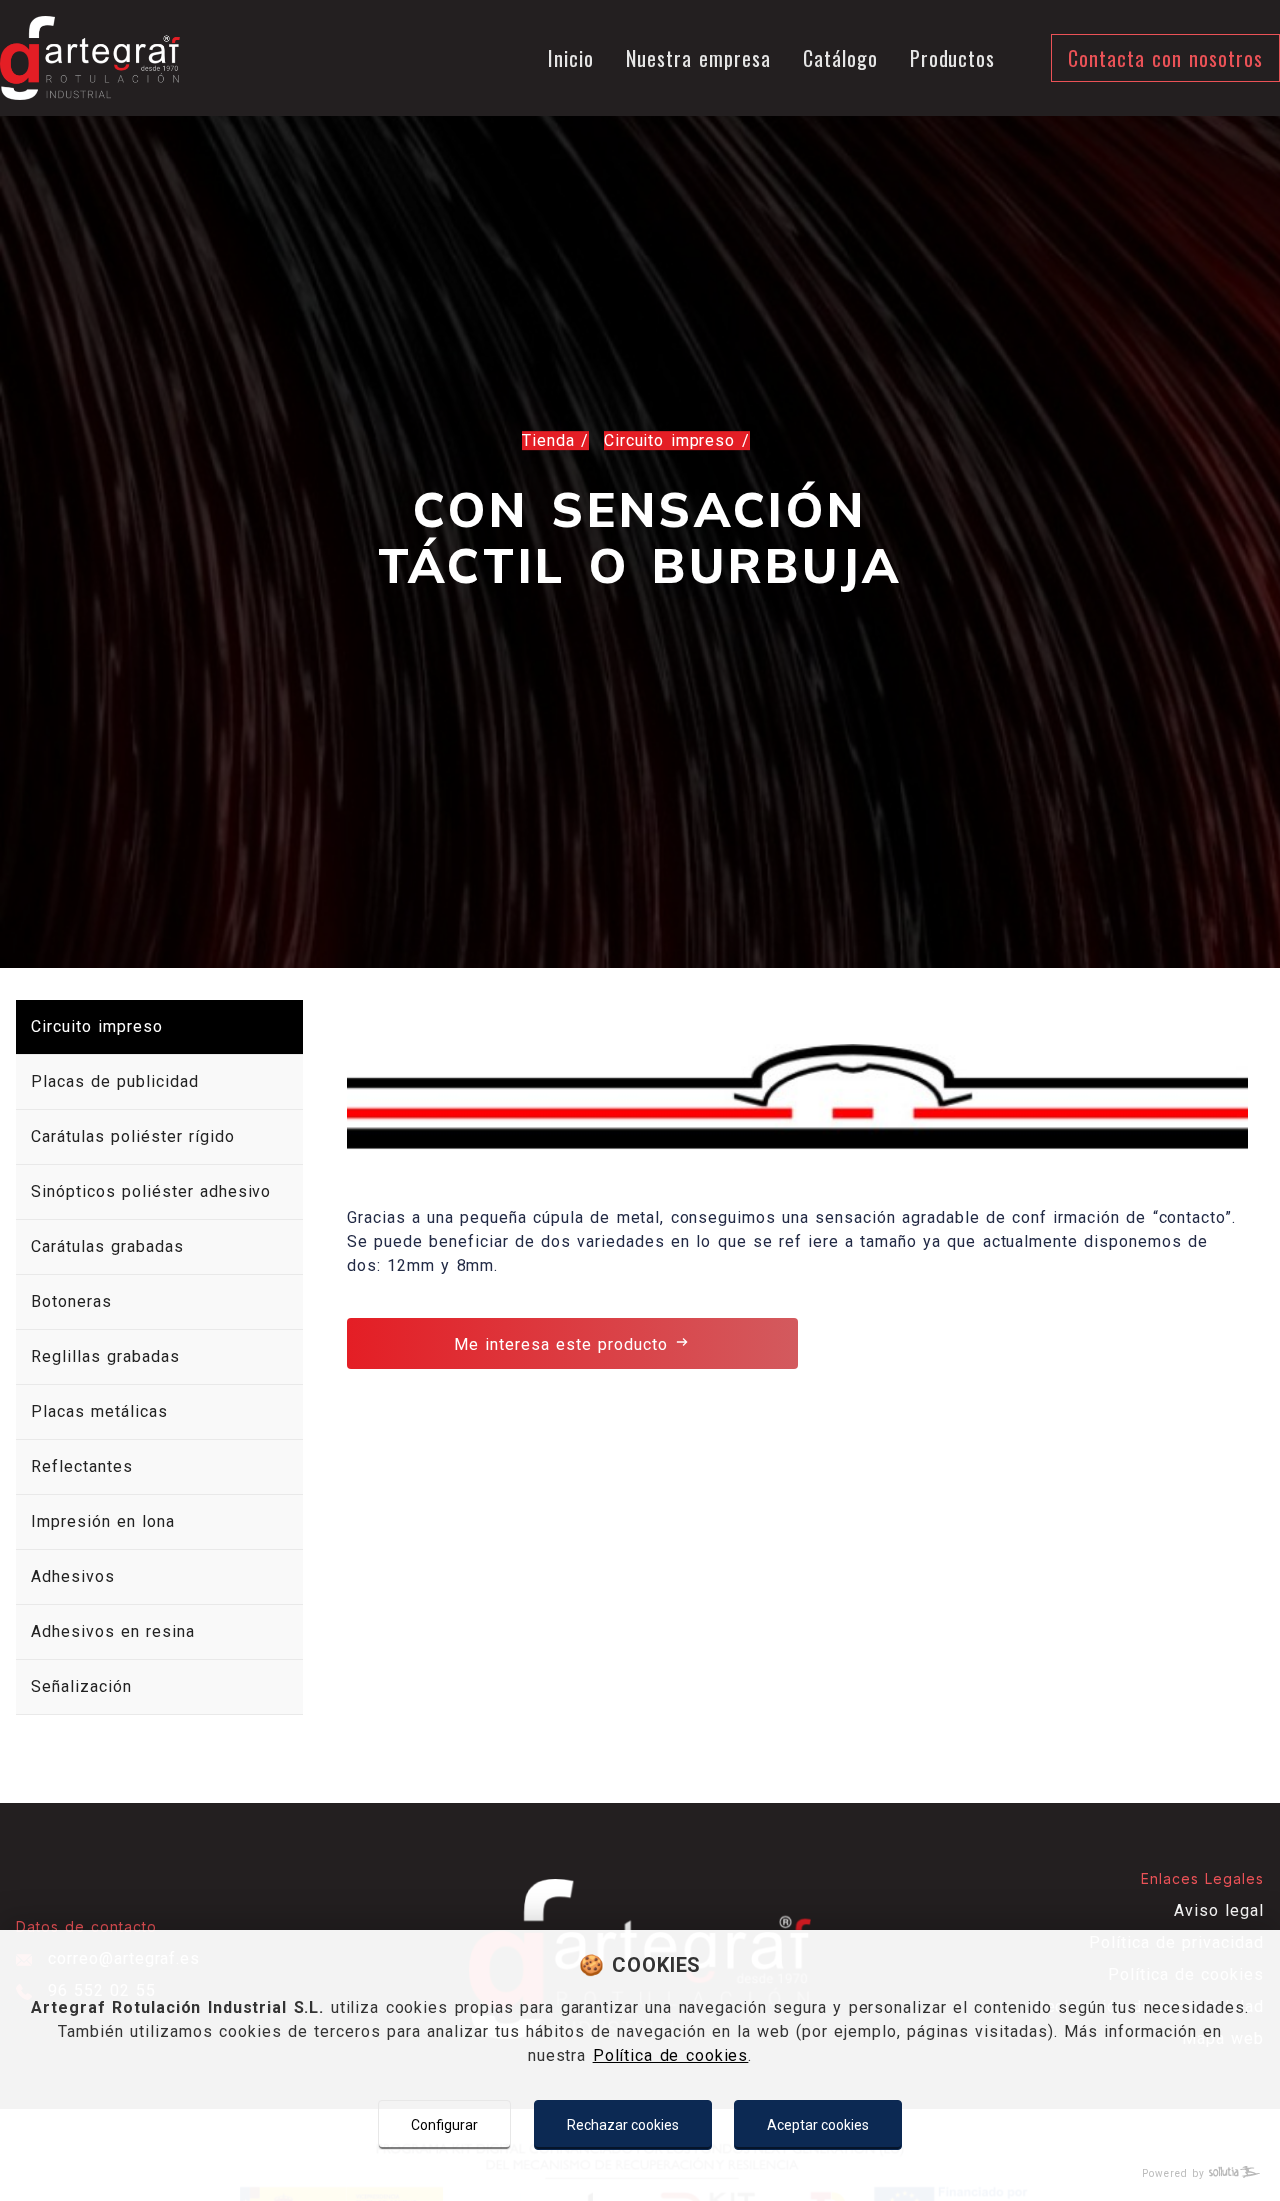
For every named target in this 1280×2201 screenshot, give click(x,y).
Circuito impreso (673, 440)
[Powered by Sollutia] (640, 2173)
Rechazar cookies (623, 2125)
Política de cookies (671, 2055)
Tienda (551, 440)
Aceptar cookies (818, 2125)
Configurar (444, 2125)
